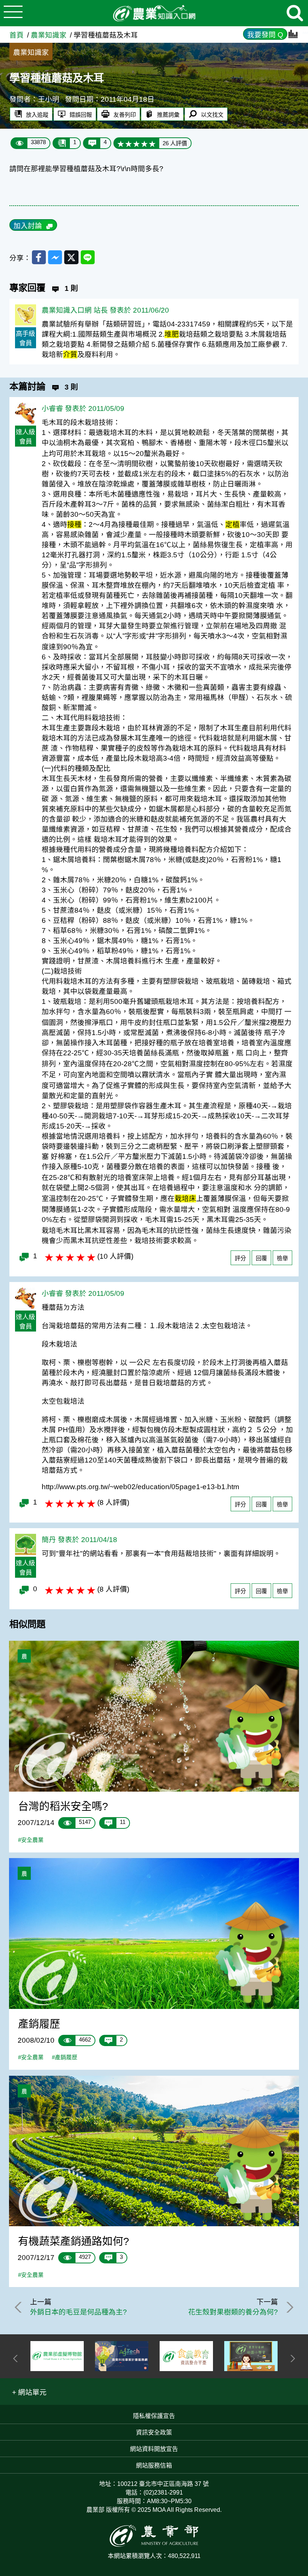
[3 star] (137, 143)
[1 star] (121, 143)
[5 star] (152, 143)
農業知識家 (49, 35)
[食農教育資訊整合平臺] (186, 2356)
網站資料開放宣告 (154, 2449)
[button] (29, 2392)
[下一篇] (288, 2307)
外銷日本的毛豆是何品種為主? (79, 2312)
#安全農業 (31, 1840)
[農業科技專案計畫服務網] (122, 2356)
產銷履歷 (39, 2024)
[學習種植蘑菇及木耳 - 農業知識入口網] (154, 13)
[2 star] (129, 143)
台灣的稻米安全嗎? (63, 1806)
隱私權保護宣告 (154, 2416)
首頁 (17, 35)
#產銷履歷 (65, 2057)
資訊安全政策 (154, 2432)
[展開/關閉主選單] (13, 13)
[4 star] (144, 143)
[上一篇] (20, 2307)
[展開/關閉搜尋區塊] (295, 13)
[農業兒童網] (251, 2356)
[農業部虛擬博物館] (57, 2356)
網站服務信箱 (154, 2465)
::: (305, 30)
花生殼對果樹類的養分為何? (233, 2312)
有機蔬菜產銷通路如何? (74, 2241)
